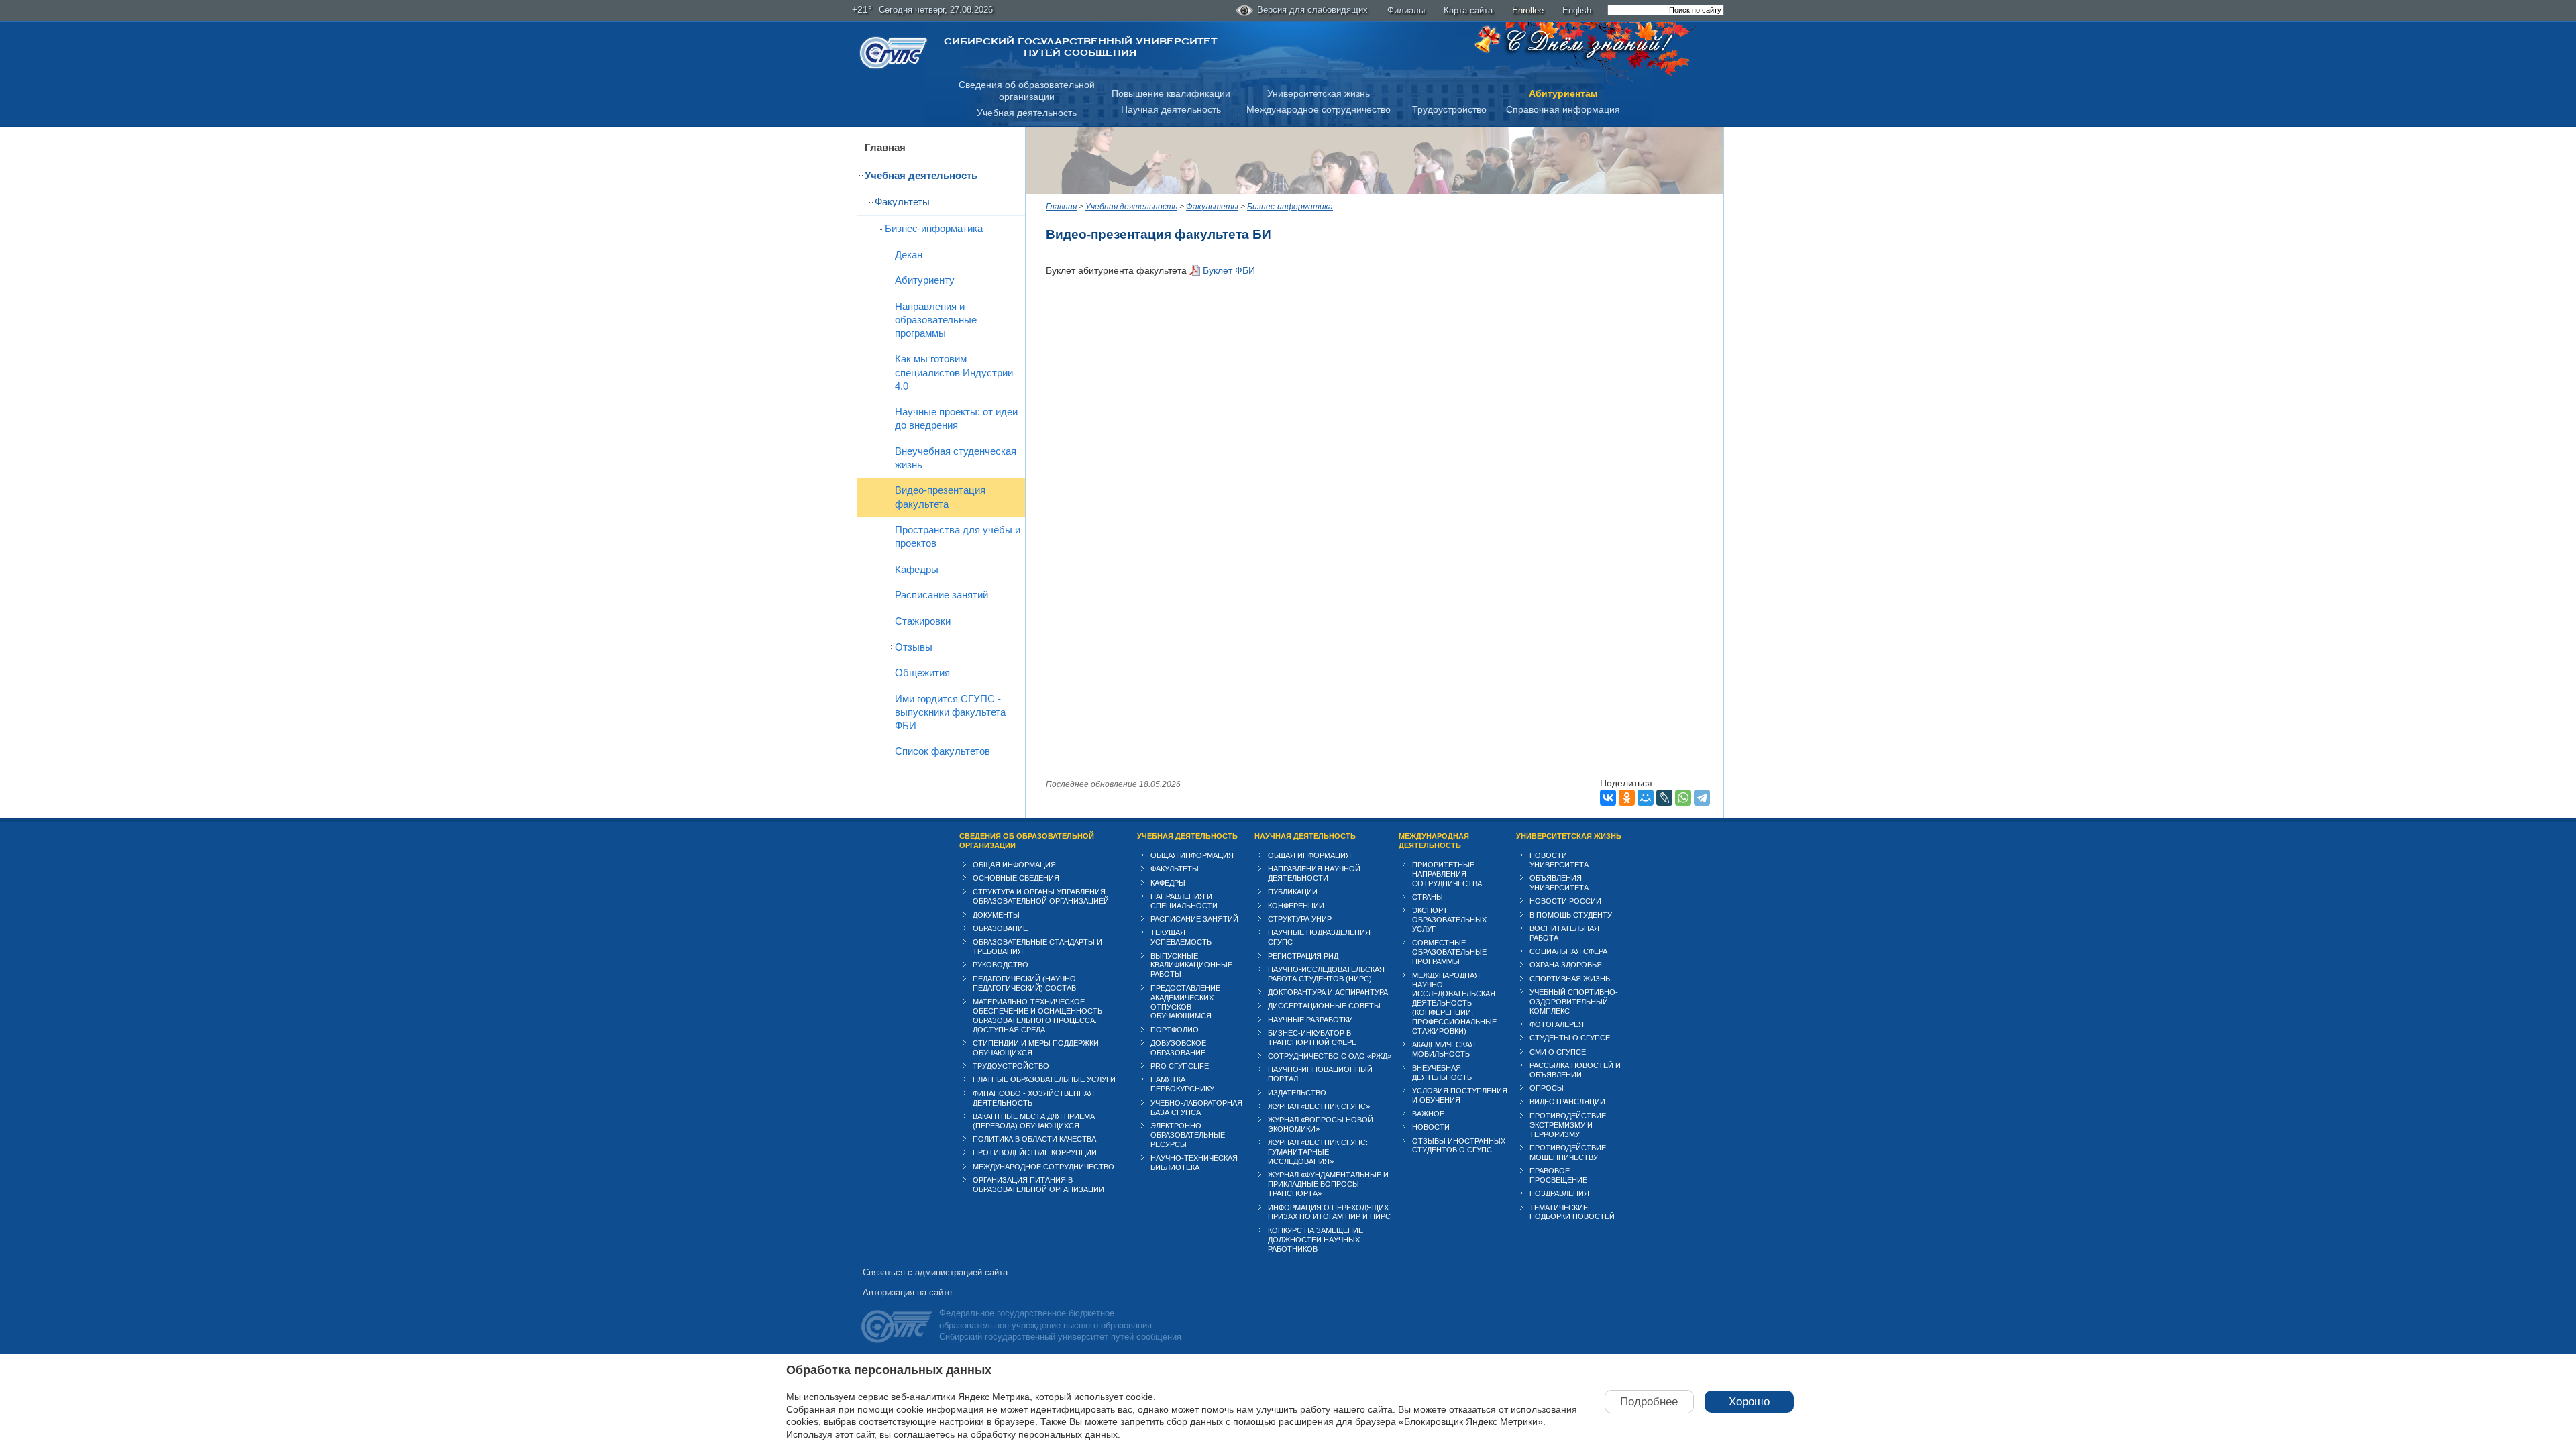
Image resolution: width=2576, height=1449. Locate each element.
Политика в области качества (1034, 1139)
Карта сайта (1468, 10)
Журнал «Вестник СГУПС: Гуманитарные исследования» (1318, 1152)
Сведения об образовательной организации (1027, 841)
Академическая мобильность (1444, 1049)
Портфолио (1175, 1030)
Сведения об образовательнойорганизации (1027, 91)
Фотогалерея (1557, 1024)
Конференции (1296, 906)
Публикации (1293, 892)
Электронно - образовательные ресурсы (1188, 1135)
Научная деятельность (1171, 109)
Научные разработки (1310, 1020)
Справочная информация (1563, 109)
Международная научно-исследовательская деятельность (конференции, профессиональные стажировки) (1454, 1004)
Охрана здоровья (1566, 965)
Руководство (1001, 965)
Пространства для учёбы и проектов (958, 536)
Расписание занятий (942, 595)
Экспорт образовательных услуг (1449, 920)
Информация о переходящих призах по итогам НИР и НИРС (1329, 1212)
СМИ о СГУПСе (1558, 1052)
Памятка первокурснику (1182, 1084)
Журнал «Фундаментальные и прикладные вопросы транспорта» (1328, 1184)
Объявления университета (1559, 883)
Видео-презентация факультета (940, 497)
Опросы (1547, 1088)
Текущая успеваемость (1181, 937)
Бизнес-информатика (934, 228)
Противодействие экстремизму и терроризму (1568, 1125)
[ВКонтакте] (1608, 798)
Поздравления (1559, 1193)
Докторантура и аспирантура (1328, 992)
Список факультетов (943, 751)
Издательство (1297, 1093)
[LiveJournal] (1664, 798)
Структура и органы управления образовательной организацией (1041, 896)
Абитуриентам (1563, 93)
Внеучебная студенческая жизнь (956, 458)
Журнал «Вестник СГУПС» (1319, 1106)
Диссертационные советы (1324, 1006)
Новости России (1565, 901)
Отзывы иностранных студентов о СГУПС (1459, 1146)
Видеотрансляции (1567, 1102)
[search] (1666, 10)
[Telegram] (1702, 798)
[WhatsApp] (1683, 798)
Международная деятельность (1434, 841)
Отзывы (914, 647)
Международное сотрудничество (1319, 109)
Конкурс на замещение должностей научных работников (1316, 1240)
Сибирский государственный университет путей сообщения (1080, 47)
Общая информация (1014, 865)
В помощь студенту (1571, 915)
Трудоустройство (1449, 109)
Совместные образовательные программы (1449, 952)
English (1577, 10)
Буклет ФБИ (1229, 270)
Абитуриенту (925, 280)
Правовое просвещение (1558, 1175)
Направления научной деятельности (1314, 873)
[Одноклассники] (1627, 798)
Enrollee (1528, 10)
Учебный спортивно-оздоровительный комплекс (1574, 1002)
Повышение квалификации (1171, 93)
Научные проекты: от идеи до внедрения (956, 418)
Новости (1431, 1127)
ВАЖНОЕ (1428, 1114)
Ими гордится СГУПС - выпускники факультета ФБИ (950, 712)
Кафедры (917, 569)
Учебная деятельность (1027, 113)
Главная (885, 147)
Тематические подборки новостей (1572, 1212)
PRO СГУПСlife (1180, 1066)
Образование (1000, 928)
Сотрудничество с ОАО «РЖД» (1330, 1056)
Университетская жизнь (1319, 93)
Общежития (922, 673)
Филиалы (1406, 10)
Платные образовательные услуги (1044, 1079)
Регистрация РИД (1303, 956)
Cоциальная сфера (1568, 951)
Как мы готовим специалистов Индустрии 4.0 (954, 372)
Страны (1428, 897)
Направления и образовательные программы (936, 320)
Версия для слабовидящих (1312, 10)
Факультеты (902, 202)
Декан (909, 255)
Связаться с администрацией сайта (935, 1272)
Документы (996, 915)
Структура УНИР (1300, 919)
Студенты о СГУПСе (1570, 1038)
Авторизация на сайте (907, 1292)
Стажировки (923, 621)
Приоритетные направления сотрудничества (1447, 874)
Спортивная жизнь (1570, 979)
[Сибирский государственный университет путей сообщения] (894, 53)
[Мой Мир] (1646, 798)
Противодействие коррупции (1035, 1152)
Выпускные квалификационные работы (1191, 965)
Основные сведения (1016, 878)
